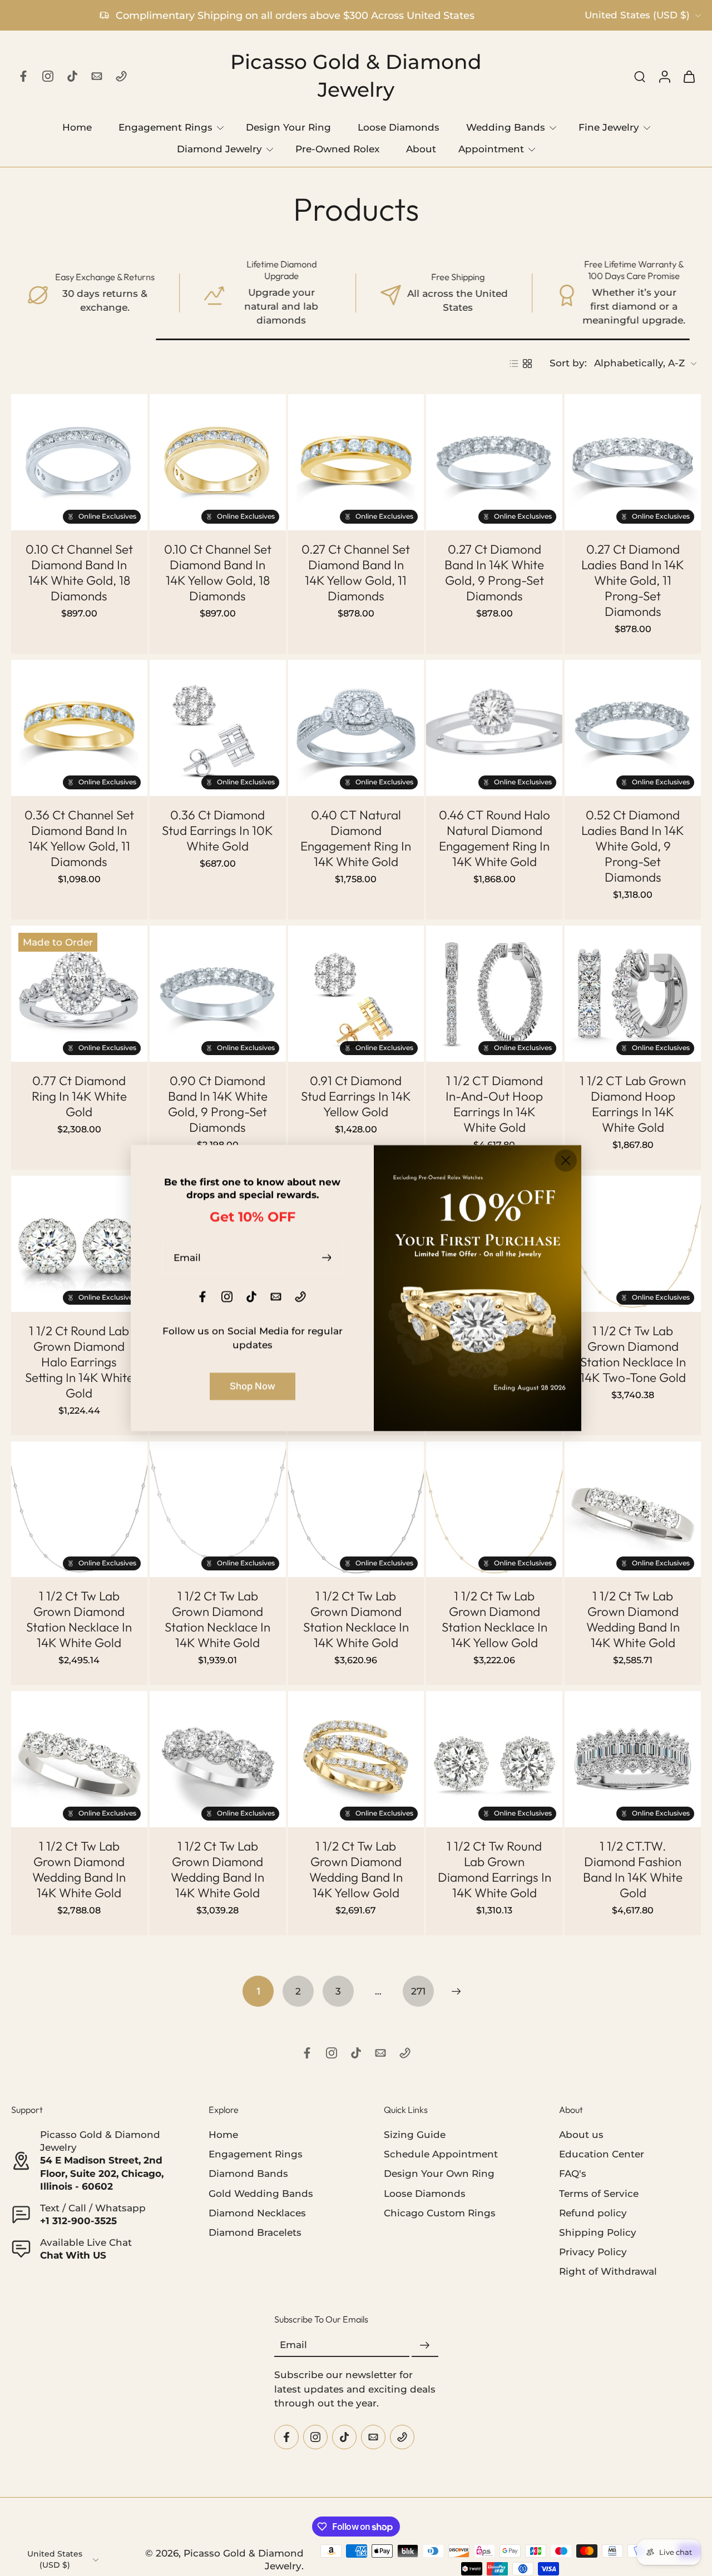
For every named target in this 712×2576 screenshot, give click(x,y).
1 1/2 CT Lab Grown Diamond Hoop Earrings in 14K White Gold (633, 1104)
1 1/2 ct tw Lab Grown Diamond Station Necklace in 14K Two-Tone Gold (633, 1354)
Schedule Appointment (441, 2154)
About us (581, 2135)
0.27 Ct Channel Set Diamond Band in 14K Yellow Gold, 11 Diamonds (356, 573)
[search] (640, 76)
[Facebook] (23, 76)
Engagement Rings (165, 127)
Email (293, 2345)
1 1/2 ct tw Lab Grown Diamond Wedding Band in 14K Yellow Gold (356, 1869)
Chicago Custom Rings (440, 2212)
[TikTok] (72, 76)
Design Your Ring (288, 127)
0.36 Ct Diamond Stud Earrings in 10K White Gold (217, 831)
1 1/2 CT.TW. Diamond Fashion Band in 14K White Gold (633, 1869)
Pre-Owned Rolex (337, 149)
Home (77, 127)
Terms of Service (599, 2193)
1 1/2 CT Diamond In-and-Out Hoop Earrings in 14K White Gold (494, 1104)
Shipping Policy (598, 2232)
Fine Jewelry (609, 127)
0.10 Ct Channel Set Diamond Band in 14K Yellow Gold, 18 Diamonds (218, 573)
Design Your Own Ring (439, 2174)
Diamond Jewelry (219, 149)
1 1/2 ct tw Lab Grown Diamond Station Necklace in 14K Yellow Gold (495, 1619)
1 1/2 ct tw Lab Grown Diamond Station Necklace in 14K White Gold (79, 1619)
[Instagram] (48, 76)
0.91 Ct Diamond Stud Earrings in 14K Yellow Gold (356, 1096)
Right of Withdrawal (608, 2271)
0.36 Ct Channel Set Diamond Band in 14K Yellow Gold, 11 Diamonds (79, 838)
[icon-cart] (689, 76)
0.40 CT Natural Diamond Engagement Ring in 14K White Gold (356, 838)
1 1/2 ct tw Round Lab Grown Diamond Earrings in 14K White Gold (495, 1869)
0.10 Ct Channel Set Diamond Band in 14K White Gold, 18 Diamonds (79, 573)
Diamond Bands (248, 2174)
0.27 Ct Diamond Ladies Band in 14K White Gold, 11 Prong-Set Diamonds (633, 580)
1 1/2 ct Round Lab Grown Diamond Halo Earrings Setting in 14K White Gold (79, 1362)
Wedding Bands (506, 127)
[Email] (97, 76)
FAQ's (573, 2174)
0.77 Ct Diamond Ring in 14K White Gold (79, 1096)
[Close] (566, 1161)
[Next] (456, 1991)
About (421, 149)
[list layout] (514, 364)
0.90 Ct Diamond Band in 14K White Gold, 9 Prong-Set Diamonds (218, 1104)
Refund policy (593, 2212)
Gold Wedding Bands (261, 2193)
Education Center (602, 2154)
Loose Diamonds (399, 127)
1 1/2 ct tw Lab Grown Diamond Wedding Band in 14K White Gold (633, 1619)
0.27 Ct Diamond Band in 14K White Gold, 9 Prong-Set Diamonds (494, 573)
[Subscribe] (425, 2345)
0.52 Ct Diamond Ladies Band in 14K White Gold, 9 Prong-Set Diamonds (633, 846)
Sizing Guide (415, 2135)
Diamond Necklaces (257, 2212)
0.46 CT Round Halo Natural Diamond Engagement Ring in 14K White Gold (495, 838)
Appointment (491, 149)
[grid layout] (527, 364)
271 (418, 1991)
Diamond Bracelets (255, 2232)
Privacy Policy (593, 2251)
